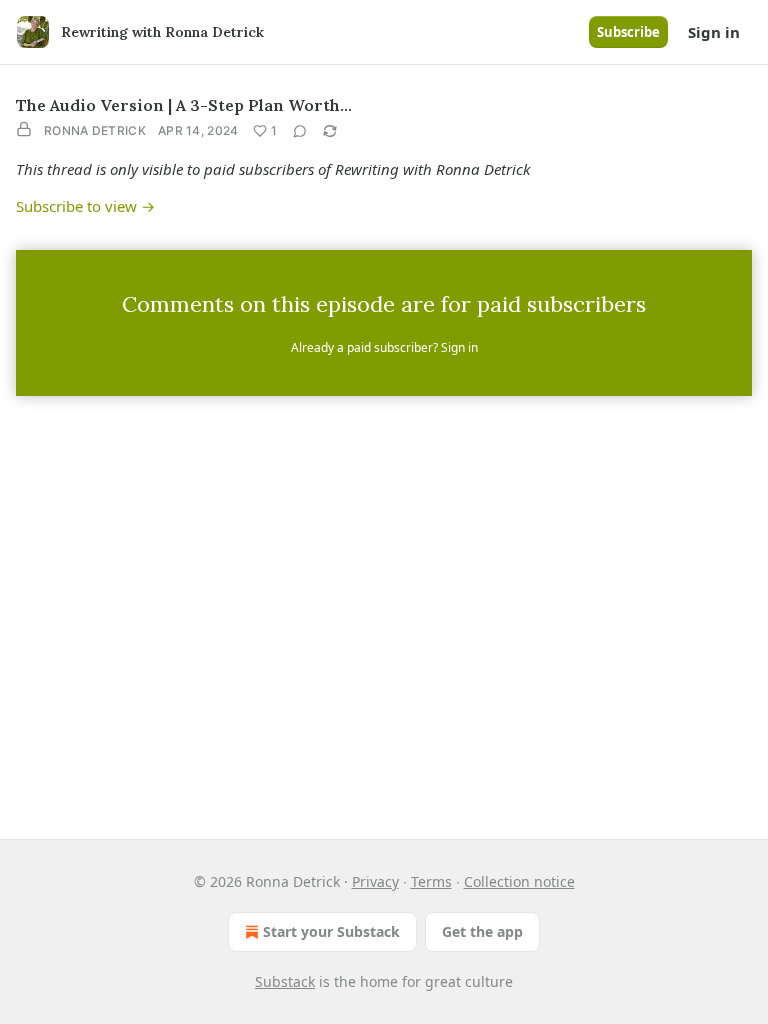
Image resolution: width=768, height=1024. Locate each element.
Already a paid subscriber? (384, 347)
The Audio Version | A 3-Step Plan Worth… (184, 105)
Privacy (375, 881)
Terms (431, 881)
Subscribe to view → (85, 206)
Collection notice (519, 881)
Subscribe (628, 32)
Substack (285, 981)
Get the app (482, 931)
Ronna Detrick (95, 130)
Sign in (714, 32)
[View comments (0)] (300, 131)
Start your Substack (331, 931)
